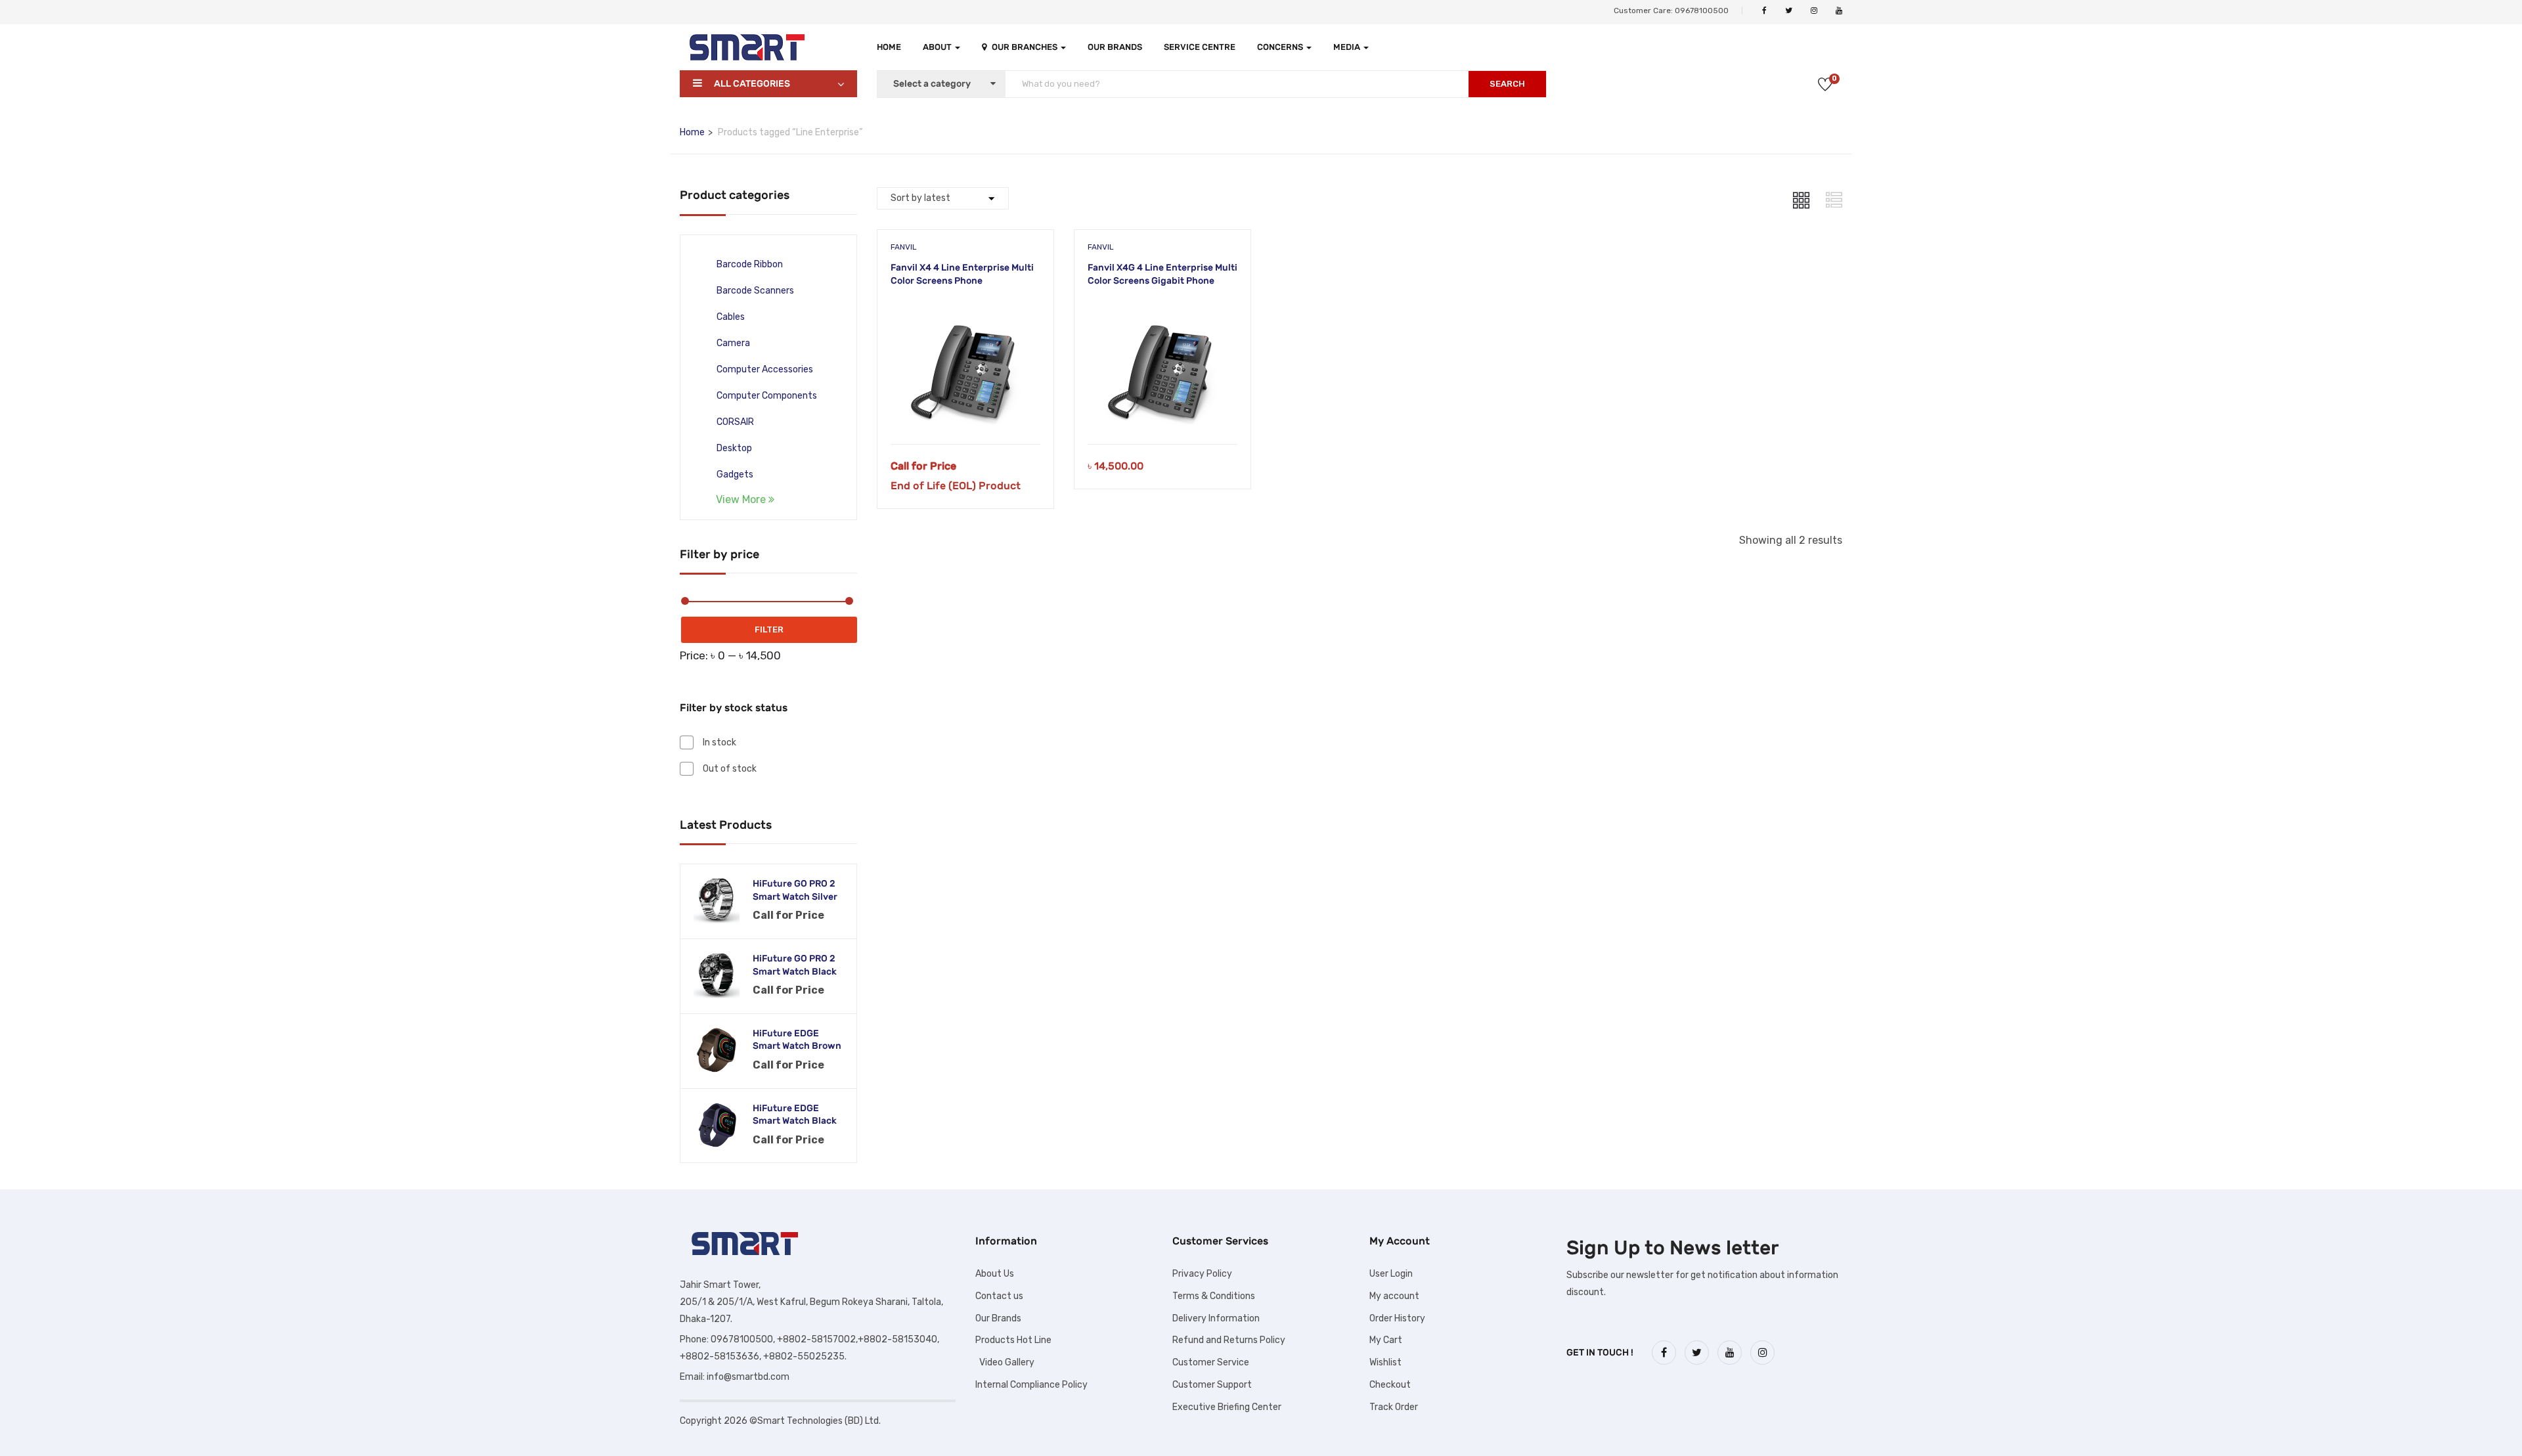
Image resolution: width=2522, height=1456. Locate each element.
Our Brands (1115, 47)
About (938, 47)
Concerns (1281, 47)
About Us (995, 1274)
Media (1348, 47)
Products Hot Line (1013, 1340)
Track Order (1394, 1407)
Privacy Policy (1202, 1274)
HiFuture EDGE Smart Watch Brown (797, 1040)
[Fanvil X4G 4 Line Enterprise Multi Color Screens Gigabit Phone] (1162, 309)
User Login (1391, 1274)
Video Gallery (1005, 1362)
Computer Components (767, 396)
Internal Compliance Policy (1031, 1385)
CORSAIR (735, 422)
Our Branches (1026, 47)
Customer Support (1212, 1385)
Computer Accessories (765, 369)
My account (1394, 1296)
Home (889, 47)
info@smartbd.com (748, 1377)
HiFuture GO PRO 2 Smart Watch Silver (795, 890)
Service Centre (1200, 47)
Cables (731, 317)
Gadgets (735, 474)
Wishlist (1385, 1362)
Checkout (1390, 1385)
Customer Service (1211, 1362)
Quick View (965, 411)
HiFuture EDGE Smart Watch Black (795, 1115)
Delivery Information (1216, 1318)
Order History (1397, 1318)
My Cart (1386, 1340)
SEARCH (1507, 84)
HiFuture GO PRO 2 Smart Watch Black (795, 965)
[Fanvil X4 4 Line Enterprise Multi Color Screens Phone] (965, 309)
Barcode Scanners (755, 291)
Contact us (999, 1296)
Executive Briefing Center (1227, 1407)
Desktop (734, 448)
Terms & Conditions (1214, 1296)
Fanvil (904, 247)
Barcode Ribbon (750, 264)
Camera (733, 343)
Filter (769, 629)
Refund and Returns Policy (1229, 1340)
